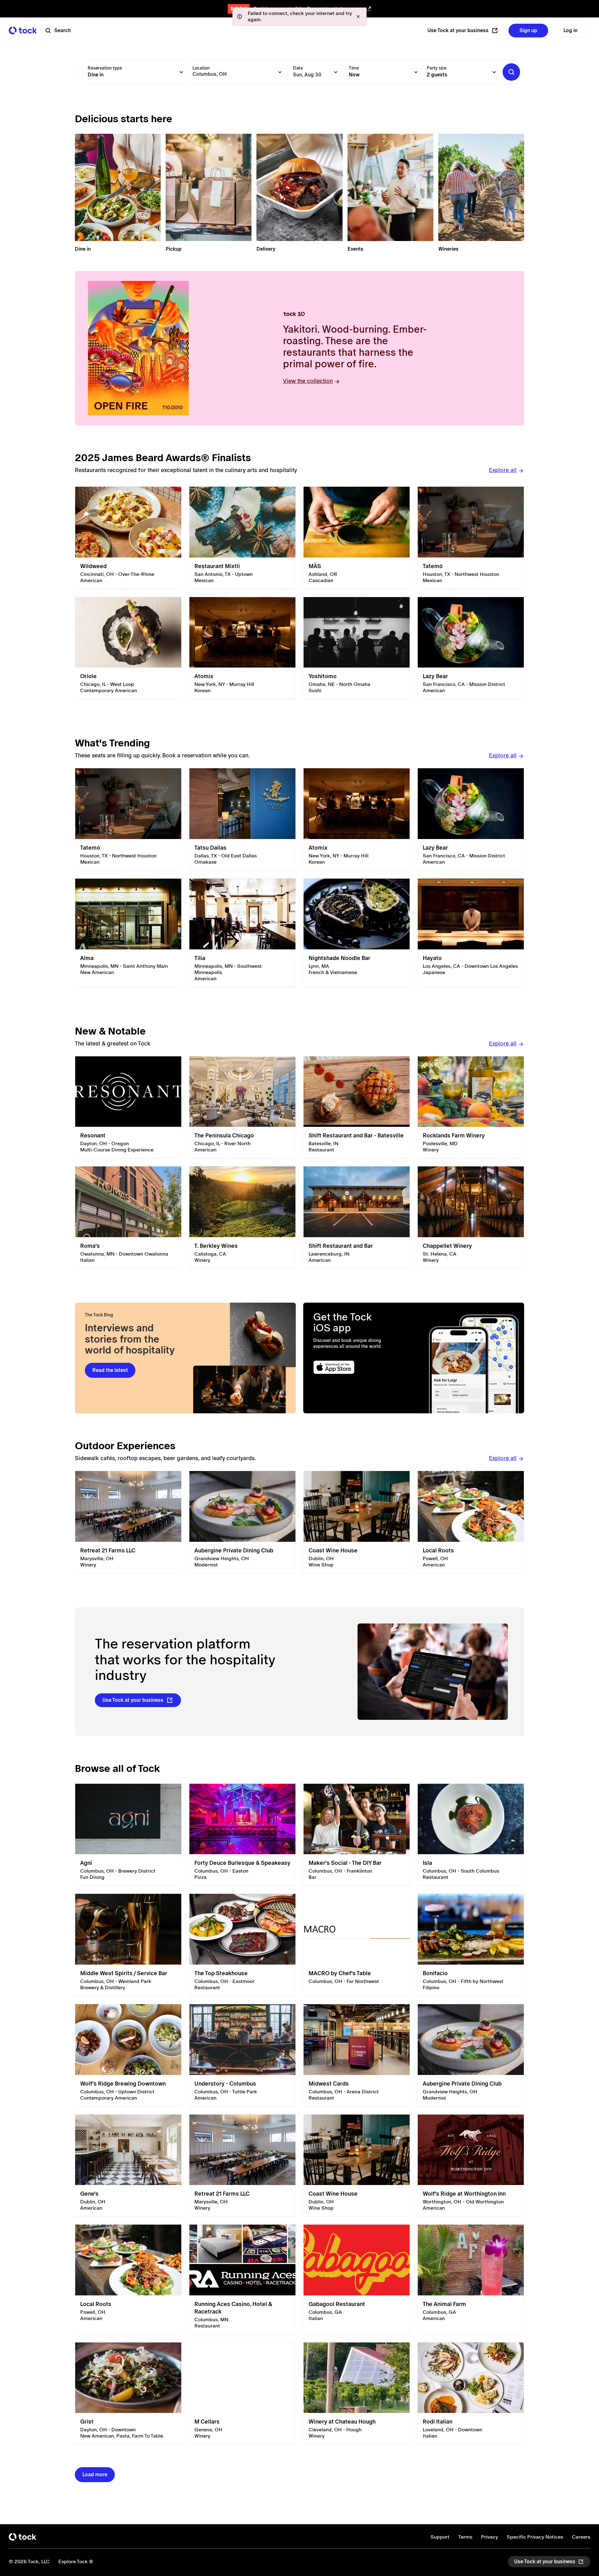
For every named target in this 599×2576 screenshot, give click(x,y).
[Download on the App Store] (358, 1367)
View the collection (308, 381)
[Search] (511, 72)
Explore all (503, 470)
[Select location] (280, 72)
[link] (128, 538)
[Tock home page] (23, 30)
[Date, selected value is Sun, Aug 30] (336, 72)
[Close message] (358, 17)
